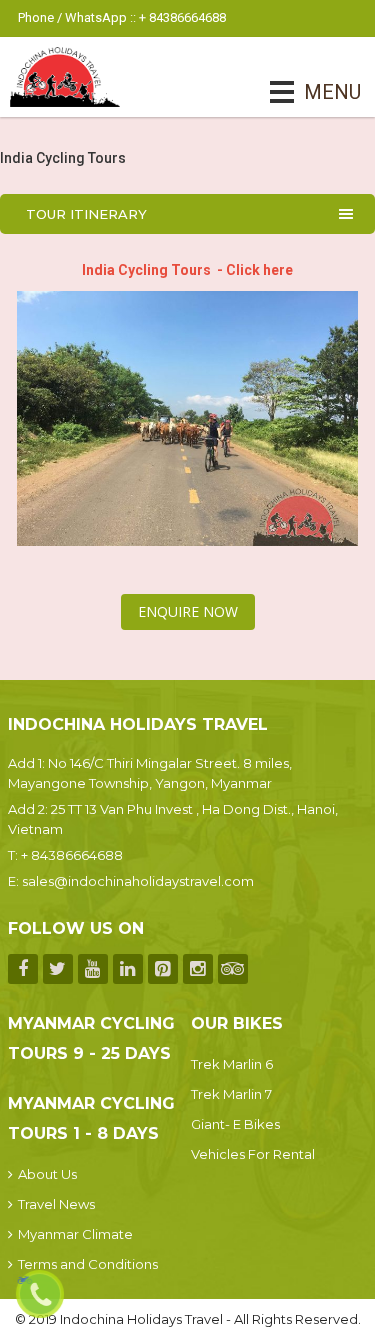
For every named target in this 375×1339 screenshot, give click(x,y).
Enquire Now (188, 611)
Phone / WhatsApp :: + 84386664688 (122, 17)
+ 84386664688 (72, 855)
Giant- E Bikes (235, 1124)
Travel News (56, 1204)
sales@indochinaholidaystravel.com (138, 881)
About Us (47, 1174)
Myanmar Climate (75, 1234)
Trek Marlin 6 (232, 1064)
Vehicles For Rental (253, 1154)
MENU (304, 92)
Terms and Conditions (88, 1264)
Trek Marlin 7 (231, 1094)
